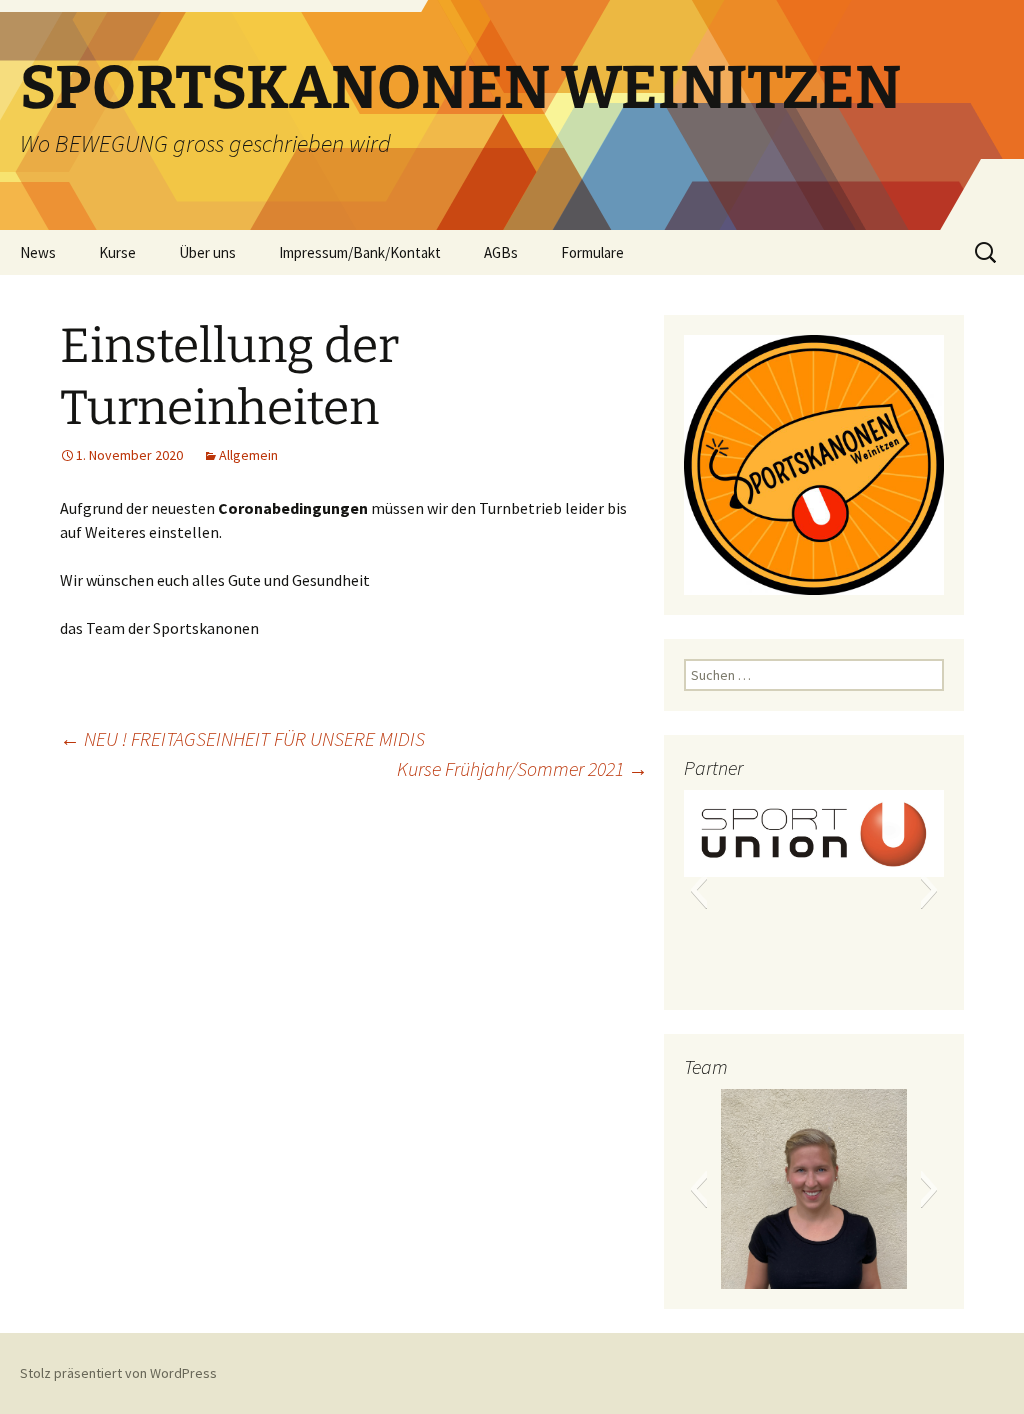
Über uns (207, 252)
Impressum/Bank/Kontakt (360, 252)
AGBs (501, 252)
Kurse (117, 252)
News (38, 252)
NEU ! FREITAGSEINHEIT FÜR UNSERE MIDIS (242, 738)
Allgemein (248, 455)
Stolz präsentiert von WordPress (118, 1373)
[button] (698, 890)
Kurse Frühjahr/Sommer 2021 (522, 768)
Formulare (592, 252)
